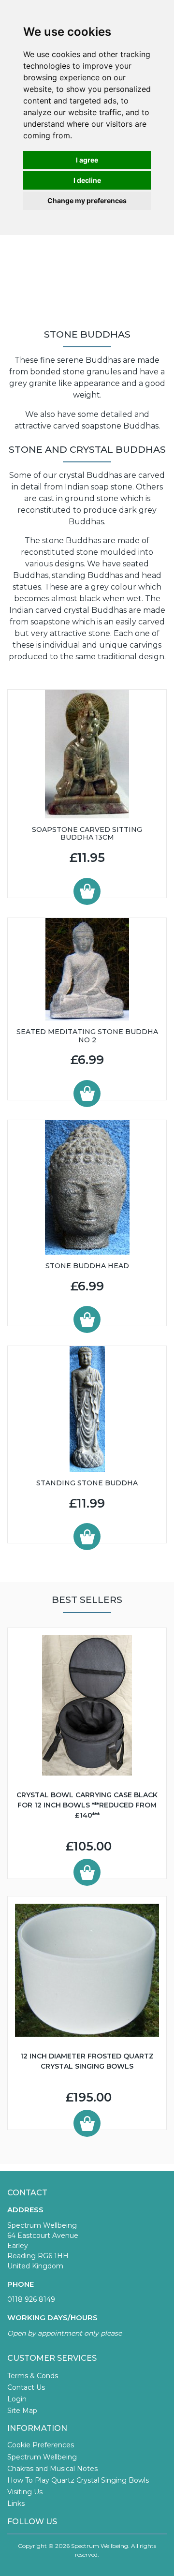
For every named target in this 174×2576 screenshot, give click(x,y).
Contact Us (26, 2387)
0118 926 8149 (31, 2299)
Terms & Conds (33, 2376)
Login (17, 2399)
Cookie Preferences (41, 2445)
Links (16, 2503)
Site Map (22, 2411)
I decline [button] (87, 180)
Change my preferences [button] (87, 200)
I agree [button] (87, 160)
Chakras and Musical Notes (52, 2469)
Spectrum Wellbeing (42, 2457)
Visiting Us (25, 2492)
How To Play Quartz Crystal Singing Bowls (78, 2480)
